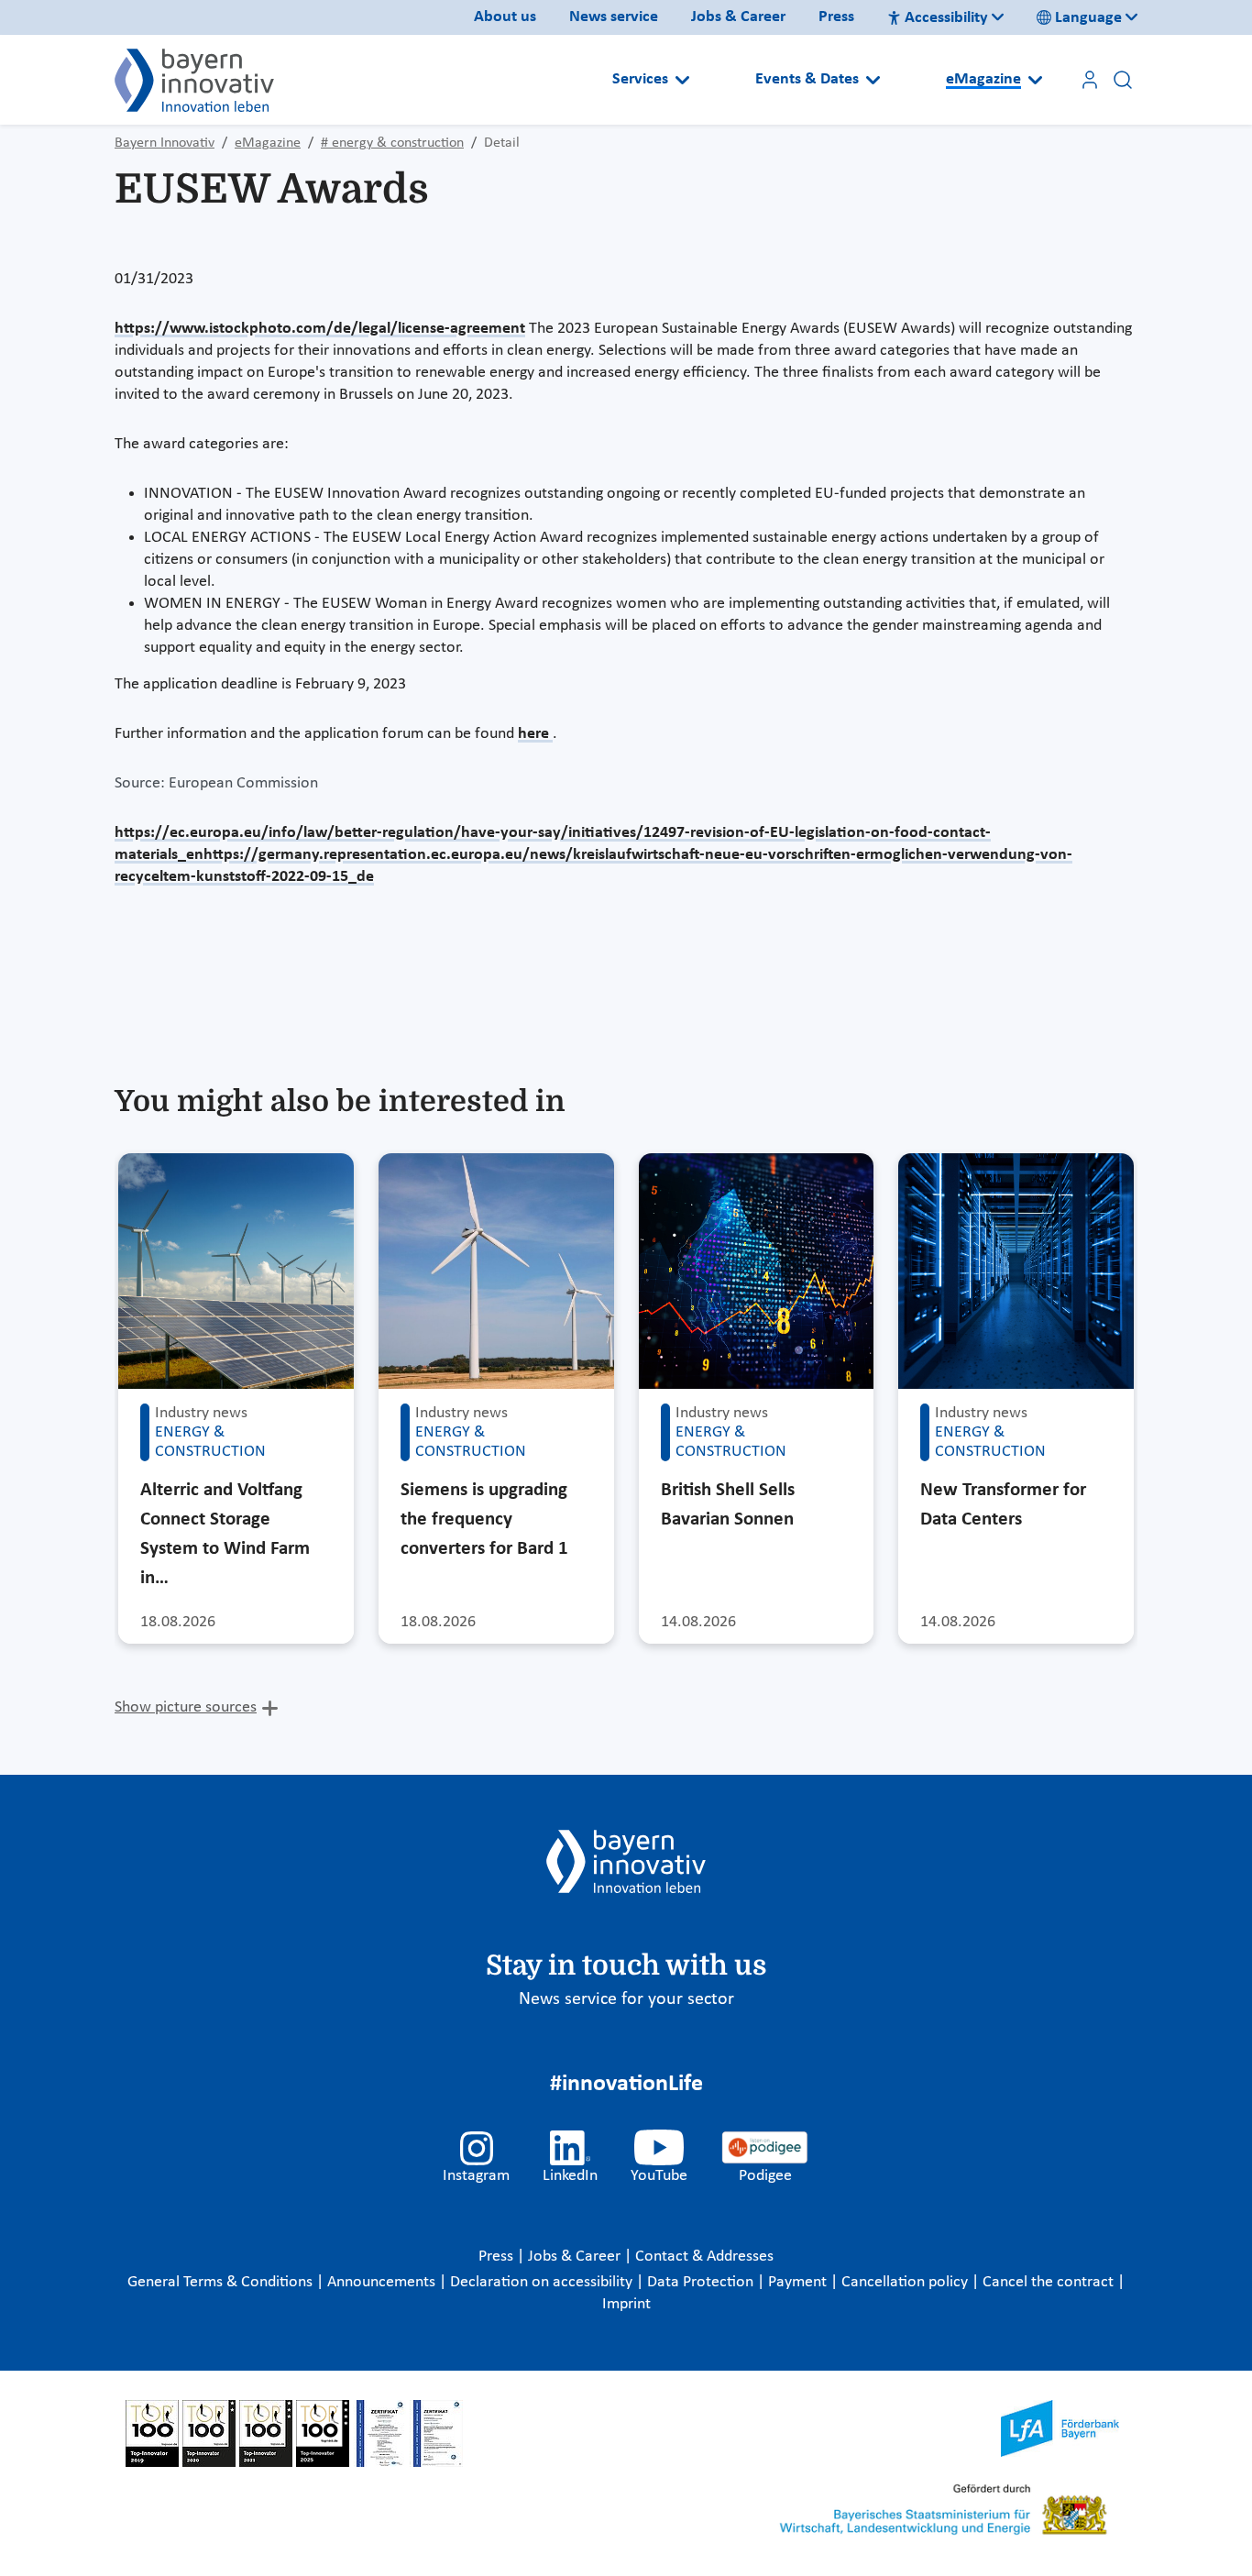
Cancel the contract (1050, 2282)
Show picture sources (186, 1707)
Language (1088, 18)
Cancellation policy (906, 2282)
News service (614, 17)
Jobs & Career (738, 17)
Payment (799, 2282)
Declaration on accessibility (543, 2282)
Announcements (383, 2282)
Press (836, 17)
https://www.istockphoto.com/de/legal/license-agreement (320, 329)
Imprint (626, 2304)
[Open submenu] (682, 80)
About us (505, 17)
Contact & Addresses (704, 2257)
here (535, 734)
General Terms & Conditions (222, 2282)
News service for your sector (626, 1999)
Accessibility (946, 18)
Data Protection (702, 2282)
